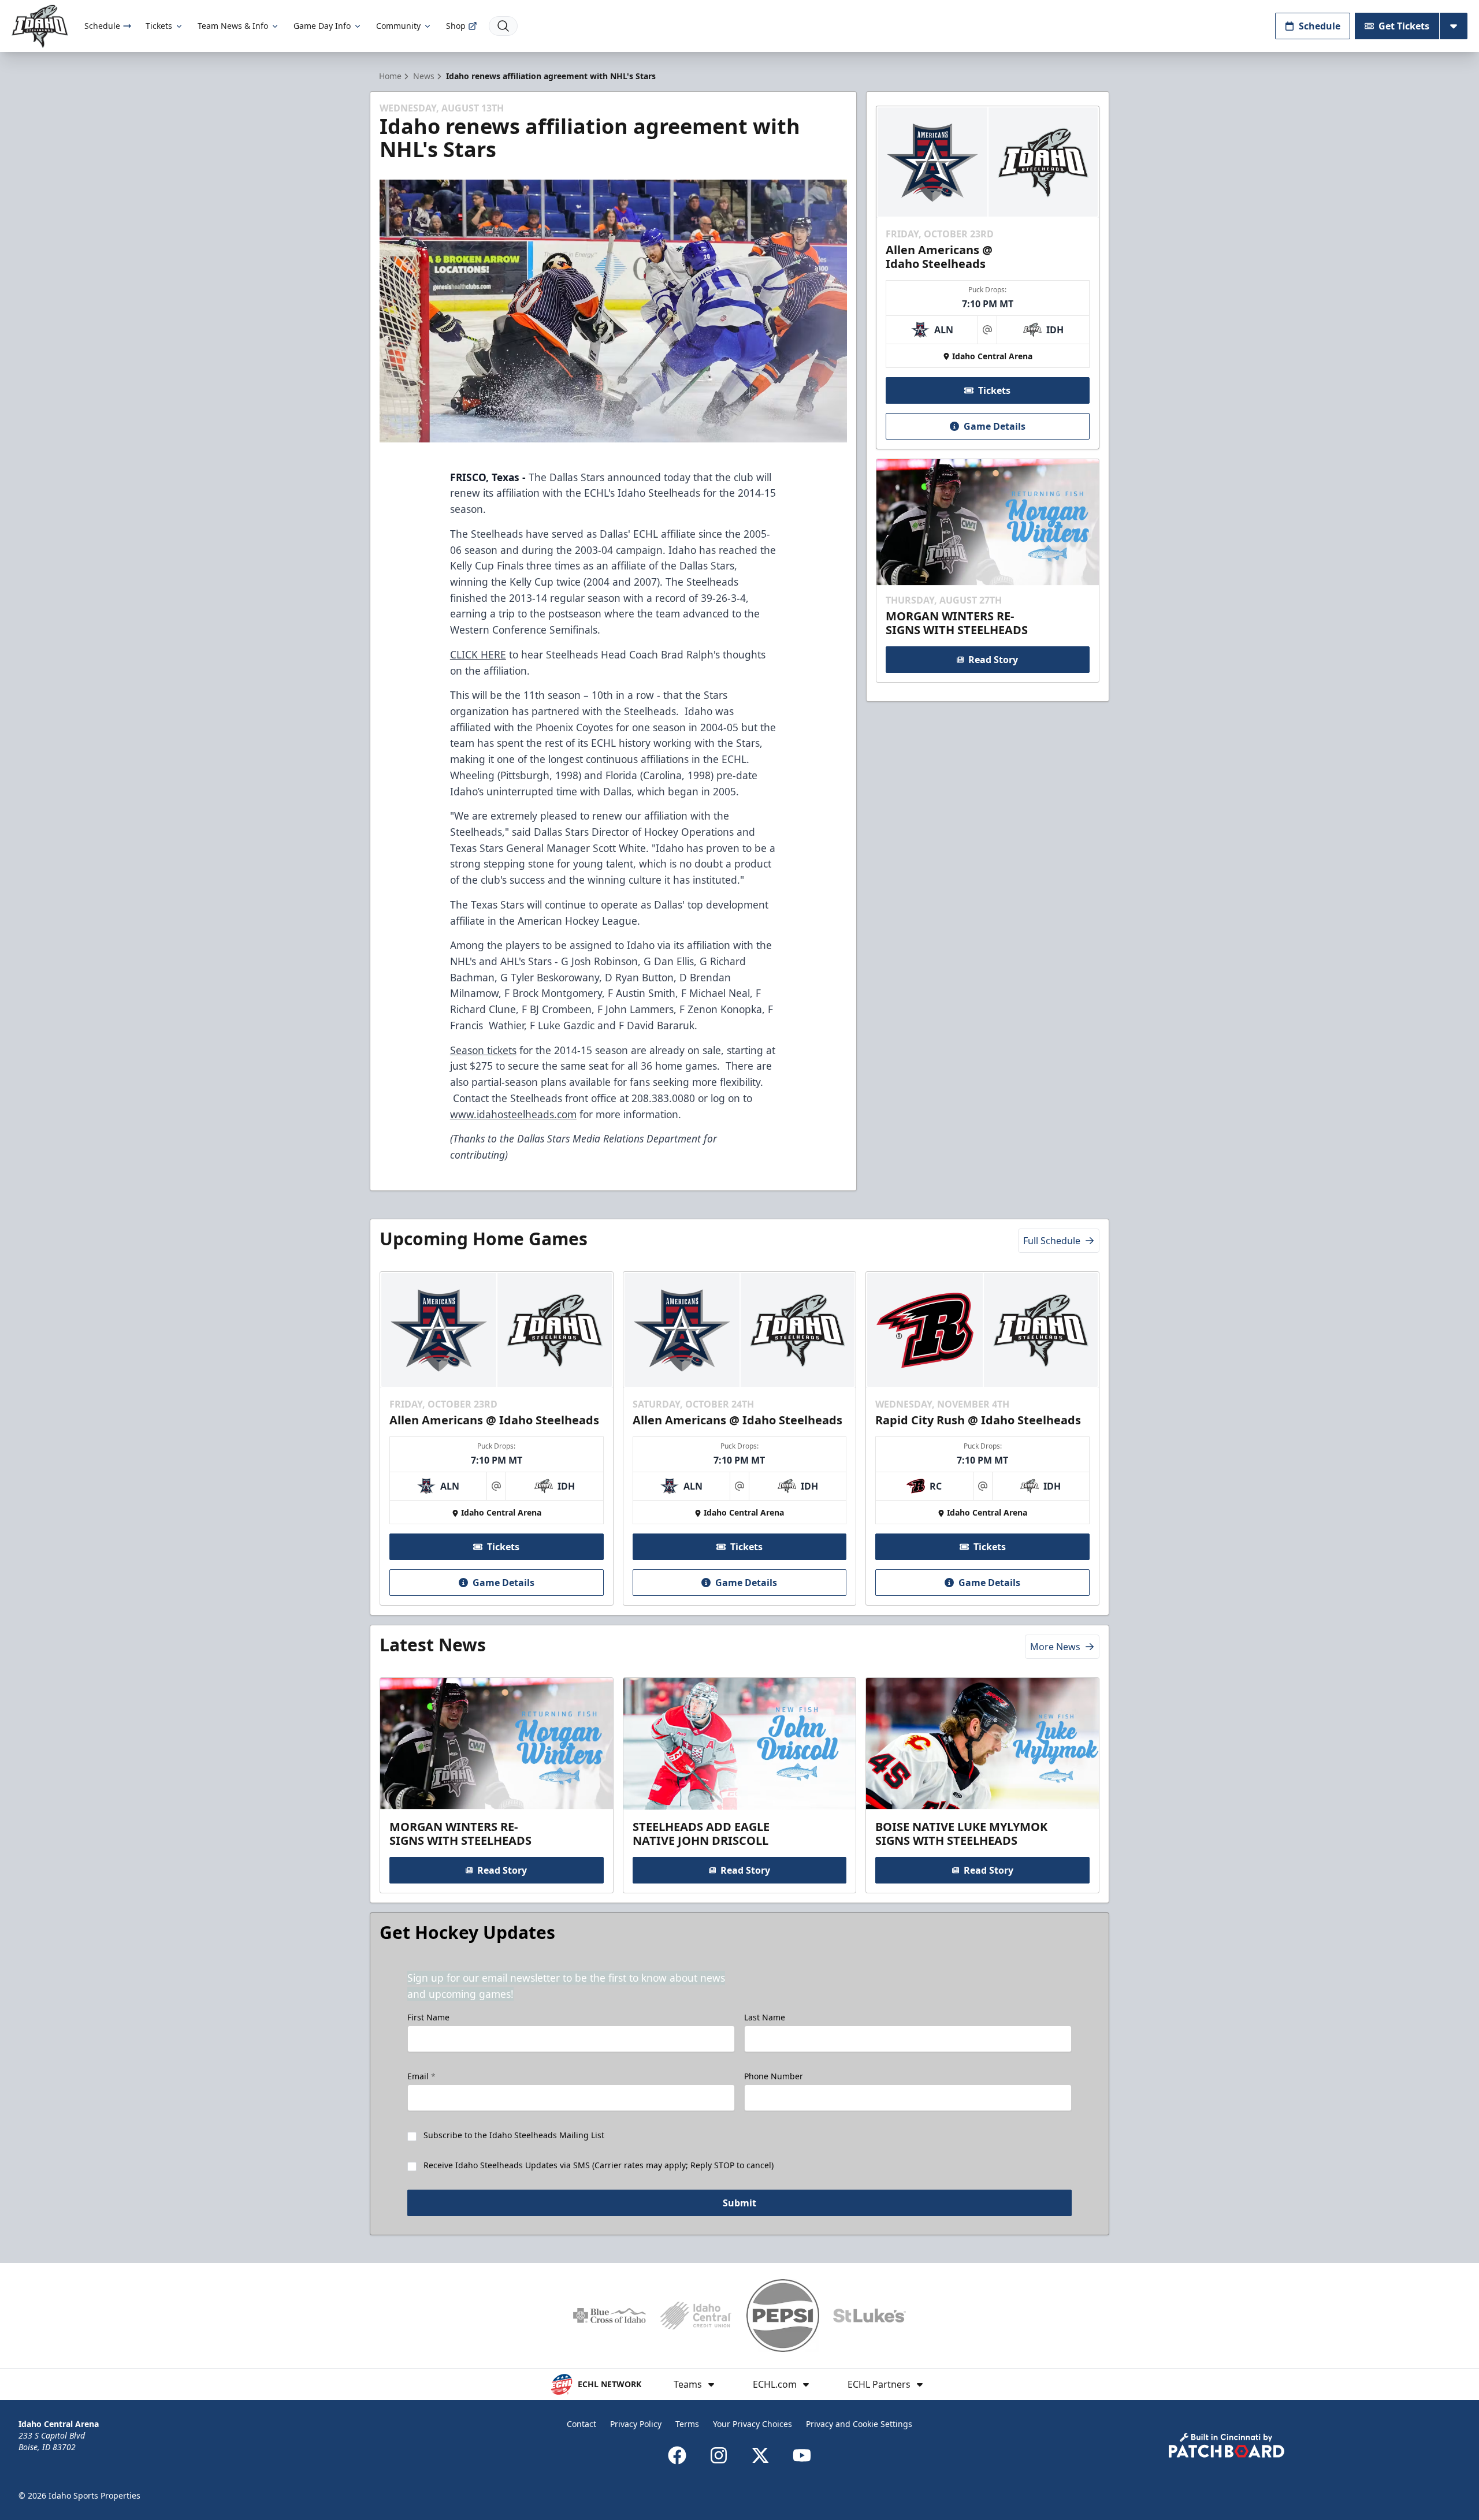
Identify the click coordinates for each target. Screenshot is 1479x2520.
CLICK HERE (478, 654)
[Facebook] (677, 2455)
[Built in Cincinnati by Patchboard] (1227, 2445)
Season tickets (483, 1050)
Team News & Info (233, 26)
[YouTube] (802, 2455)
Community (398, 26)
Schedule (102, 26)
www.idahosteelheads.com (513, 1114)
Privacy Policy (636, 2424)
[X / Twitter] (760, 2455)
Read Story (993, 660)
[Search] (503, 26)
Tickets (159, 26)
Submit (739, 2203)
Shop (456, 26)
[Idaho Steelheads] (40, 26)
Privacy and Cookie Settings (859, 2424)
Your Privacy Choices (752, 2424)
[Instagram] (719, 2455)
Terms (687, 2424)
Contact (581, 2424)
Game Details (995, 426)
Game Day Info (322, 26)
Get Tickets (1404, 26)
